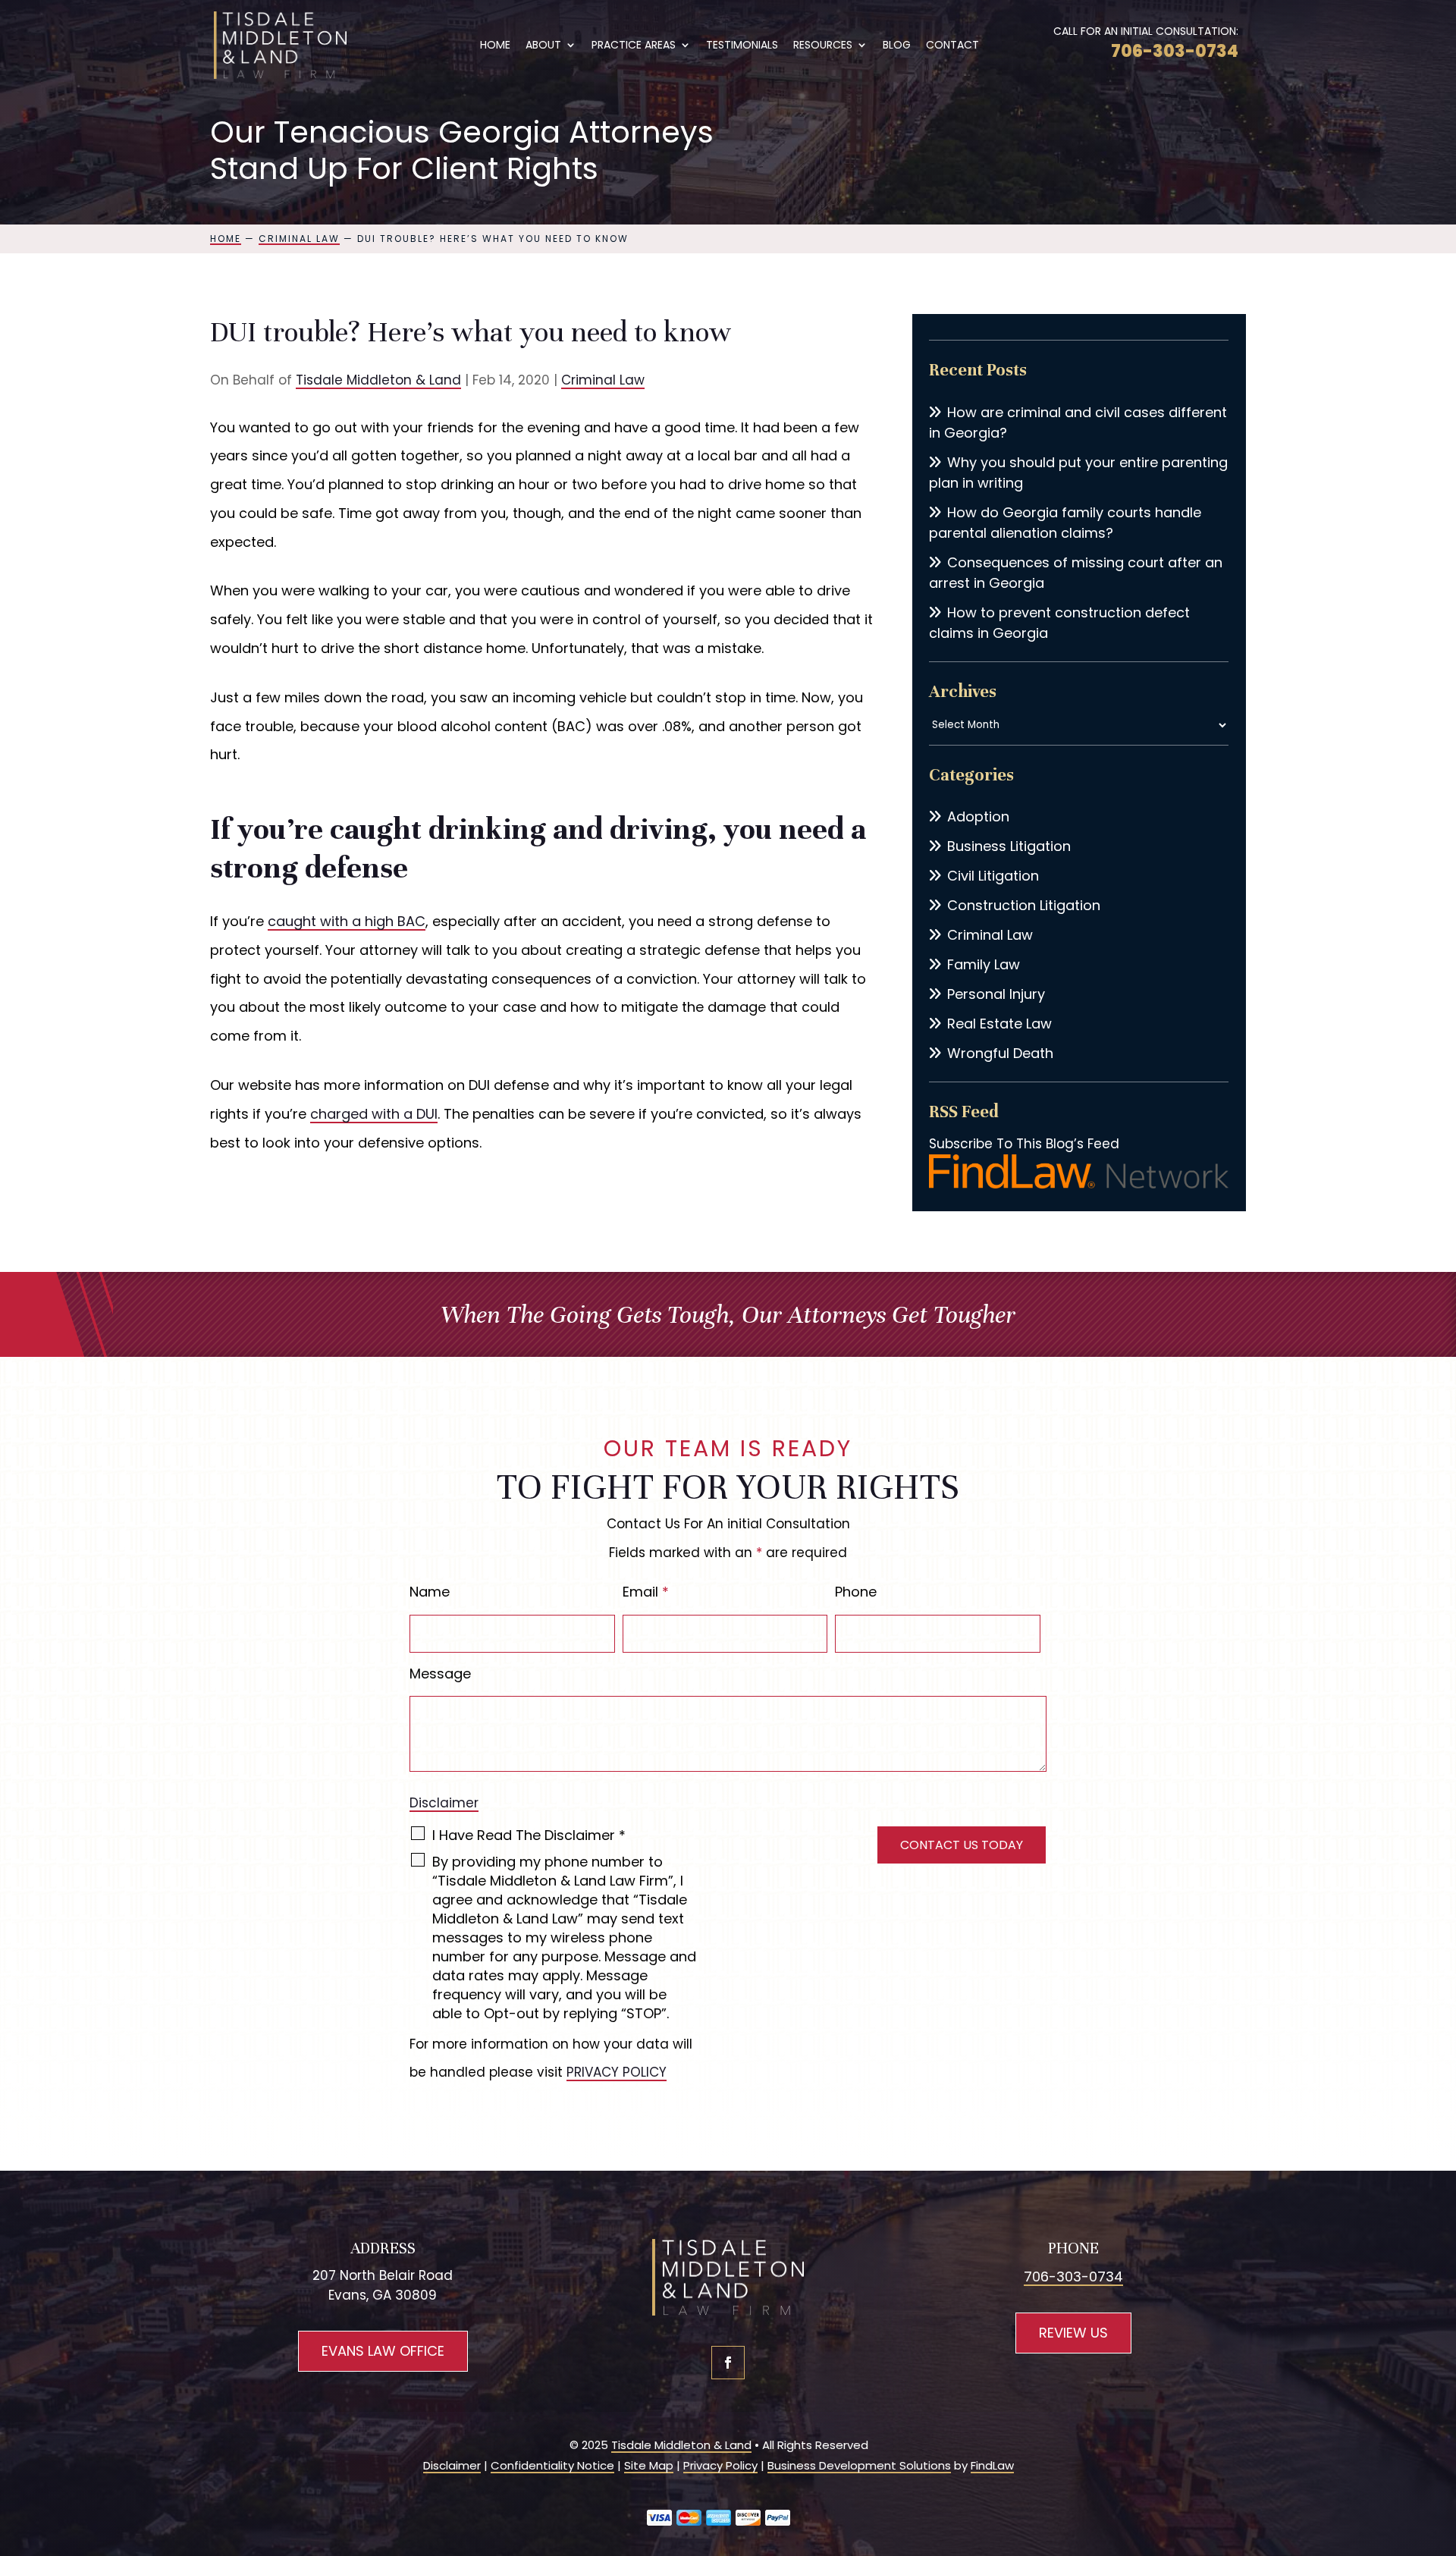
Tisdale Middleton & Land (378, 380)
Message (440, 1674)
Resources (823, 46)
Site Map (649, 2465)
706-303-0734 (1175, 51)
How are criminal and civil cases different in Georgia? (1078, 422)
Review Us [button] (1073, 2333)
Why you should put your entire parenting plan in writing (1078, 473)
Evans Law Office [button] (383, 2351)
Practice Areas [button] (634, 46)
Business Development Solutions (859, 2465)
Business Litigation (1009, 846)
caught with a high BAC (347, 921)
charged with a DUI (374, 1114)
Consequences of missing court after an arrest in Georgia (1076, 573)
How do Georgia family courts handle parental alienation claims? (1065, 523)
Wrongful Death (1000, 1053)
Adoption (978, 816)
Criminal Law (603, 380)
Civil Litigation (993, 876)
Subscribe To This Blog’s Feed (1024, 1144)
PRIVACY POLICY (617, 2072)
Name (430, 1592)
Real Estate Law (999, 1024)
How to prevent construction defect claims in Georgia (1059, 623)
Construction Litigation (1024, 905)
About (543, 46)
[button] (1441, 2446)
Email (646, 1592)
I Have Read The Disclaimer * (529, 1835)
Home (495, 46)
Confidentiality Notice (552, 2465)
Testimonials (742, 46)
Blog (897, 46)
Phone (856, 1592)
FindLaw (992, 2465)
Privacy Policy (720, 2465)
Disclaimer (444, 1803)
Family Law (984, 964)
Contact (952, 46)
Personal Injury (996, 994)
